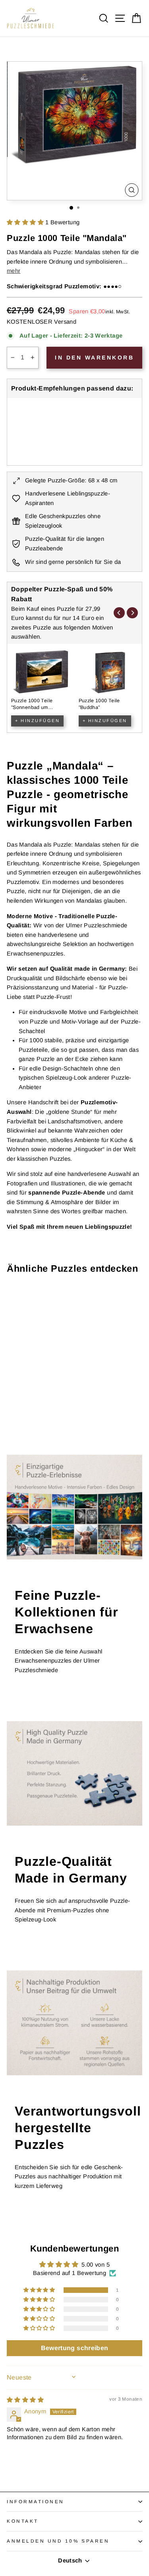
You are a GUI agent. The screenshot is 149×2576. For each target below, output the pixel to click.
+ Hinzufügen (37, 721)
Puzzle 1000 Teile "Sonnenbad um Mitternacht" (32, 708)
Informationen (36, 2501)
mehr (14, 271)
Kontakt (23, 2521)
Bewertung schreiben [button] (75, 2348)
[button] (26, 222)
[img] (25, 2400)
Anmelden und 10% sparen (58, 2541)
